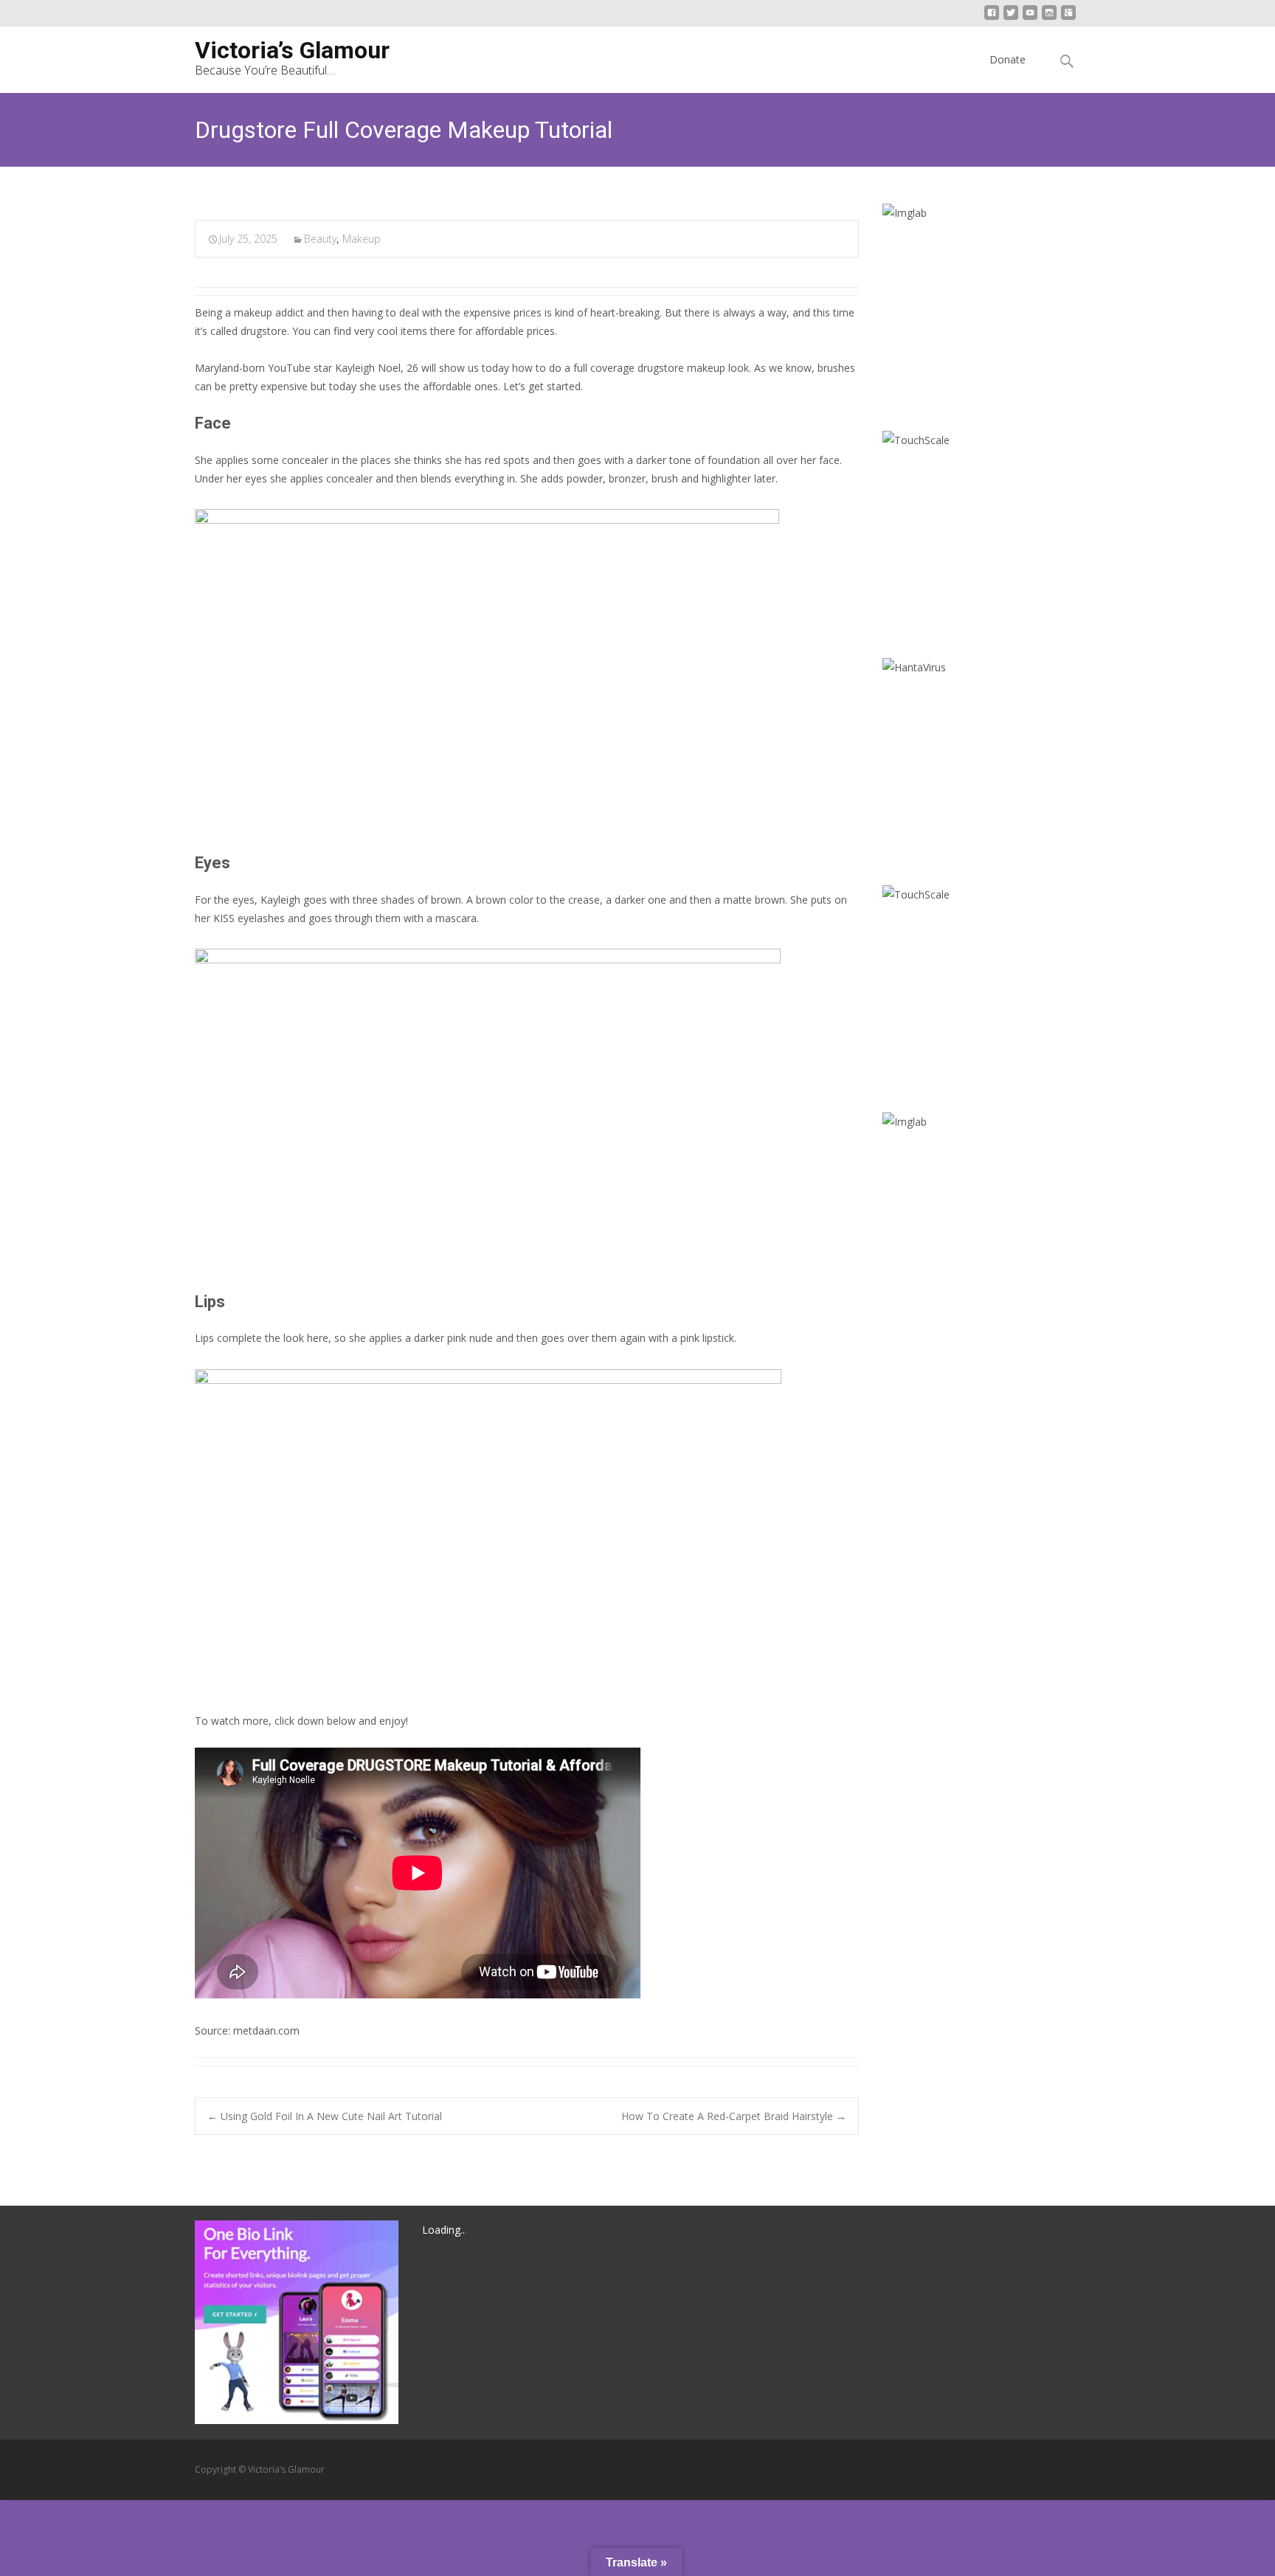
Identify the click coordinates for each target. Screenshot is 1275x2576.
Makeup (362, 239)
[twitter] (1011, 18)
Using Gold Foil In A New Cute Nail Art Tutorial (325, 2116)
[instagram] (1049, 18)
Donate (1008, 59)
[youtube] (1030, 18)
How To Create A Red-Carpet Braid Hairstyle (734, 2116)
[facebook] (992, 18)
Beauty (320, 239)
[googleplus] (1068, 18)
